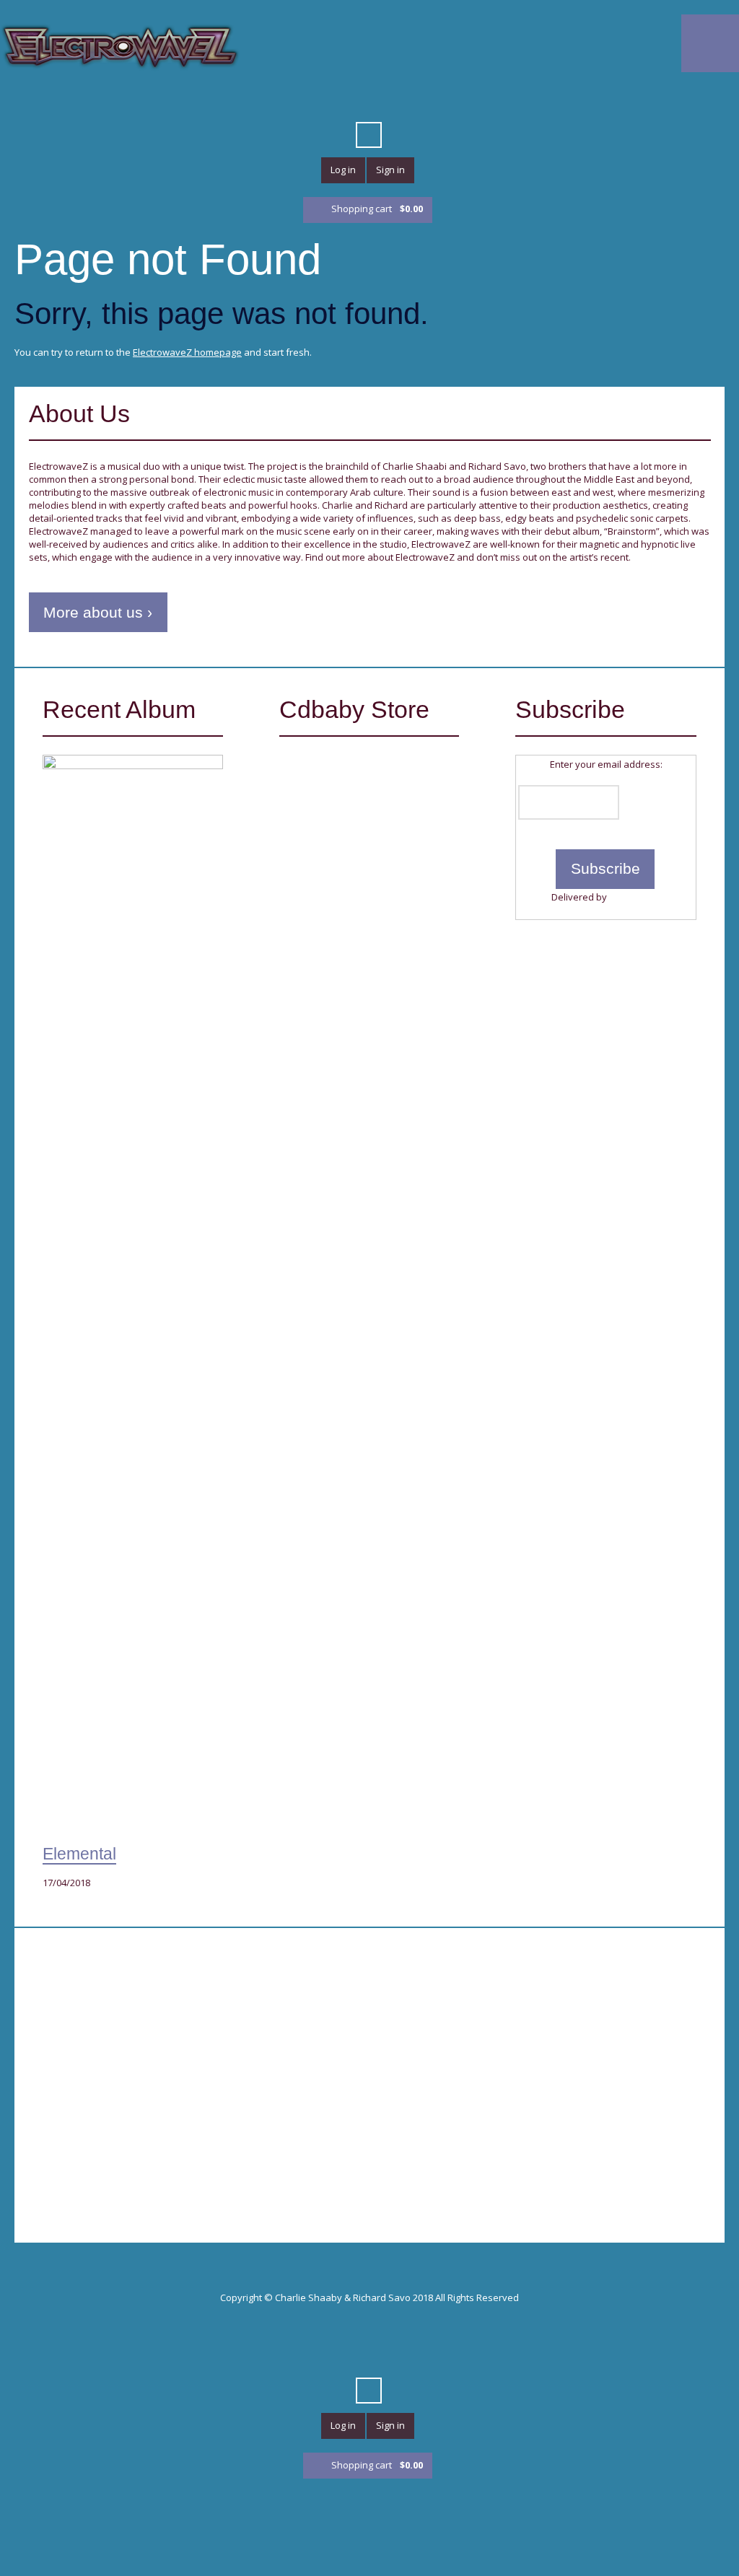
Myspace (460, 100)
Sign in (390, 170)
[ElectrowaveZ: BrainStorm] (360, 936)
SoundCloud (356, 100)
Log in (343, 170)
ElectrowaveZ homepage (187, 352)
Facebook (252, 100)
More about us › (98, 612)
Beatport (382, 100)
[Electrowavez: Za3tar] (360, 814)
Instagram (512, 100)
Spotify (434, 100)
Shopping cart (377, 209)
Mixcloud (408, 100)
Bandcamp (486, 100)
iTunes (330, 100)
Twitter (226, 100)
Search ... (369, 135)
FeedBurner (635, 897)
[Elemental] (133, 1296)
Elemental (79, 1854)
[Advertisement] (192, 2057)
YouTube (278, 100)
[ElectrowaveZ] (120, 46)
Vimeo (304, 100)
